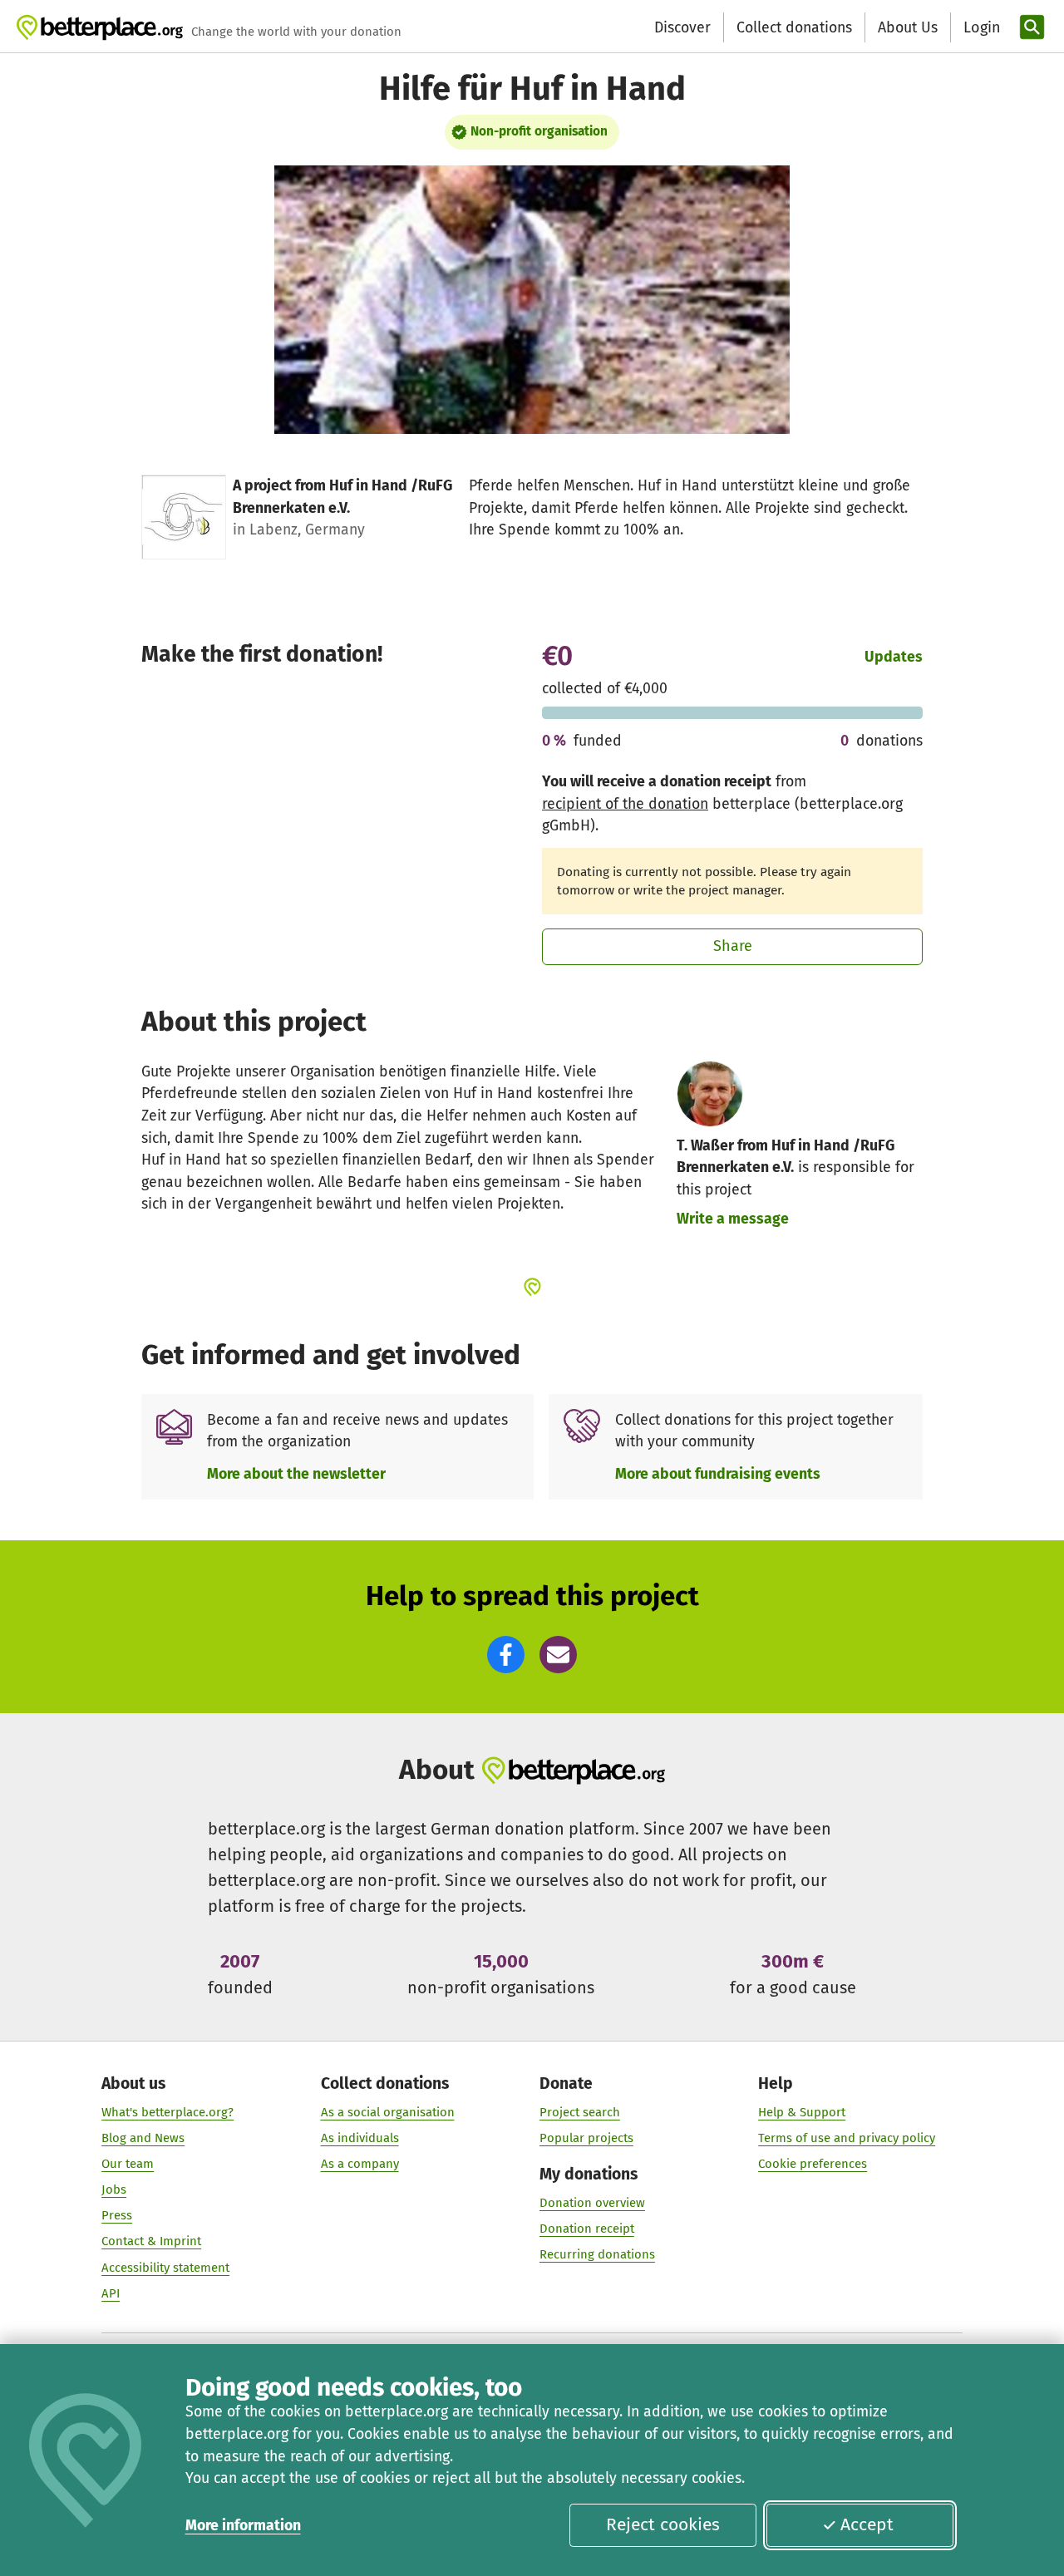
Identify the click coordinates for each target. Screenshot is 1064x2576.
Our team (128, 2164)
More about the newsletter (296, 1474)
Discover (682, 27)
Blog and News (143, 2138)
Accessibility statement (165, 2268)
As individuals (360, 2138)
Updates (894, 657)
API (111, 2293)
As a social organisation (388, 2112)
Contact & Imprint (151, 2241)
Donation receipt (587, 2229)
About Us (908, 27)
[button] (506, 1655)
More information (243, 2525)
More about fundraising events (718, 1474)
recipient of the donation (625, 804)
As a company (360, 2164)
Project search (580, 2112)
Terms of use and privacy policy (847, 2138)
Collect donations (794, 27)
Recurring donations (597, 2254)
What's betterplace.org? (167, 2112)
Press (117, 2215)
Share (733, 946)
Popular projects (586, 2138)
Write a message (733, 1219)
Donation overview (592, 2203)
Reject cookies (663, 2524)
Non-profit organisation (539, 131)
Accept (867, 2524)
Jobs (114, 2189)
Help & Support (802, 2112)
